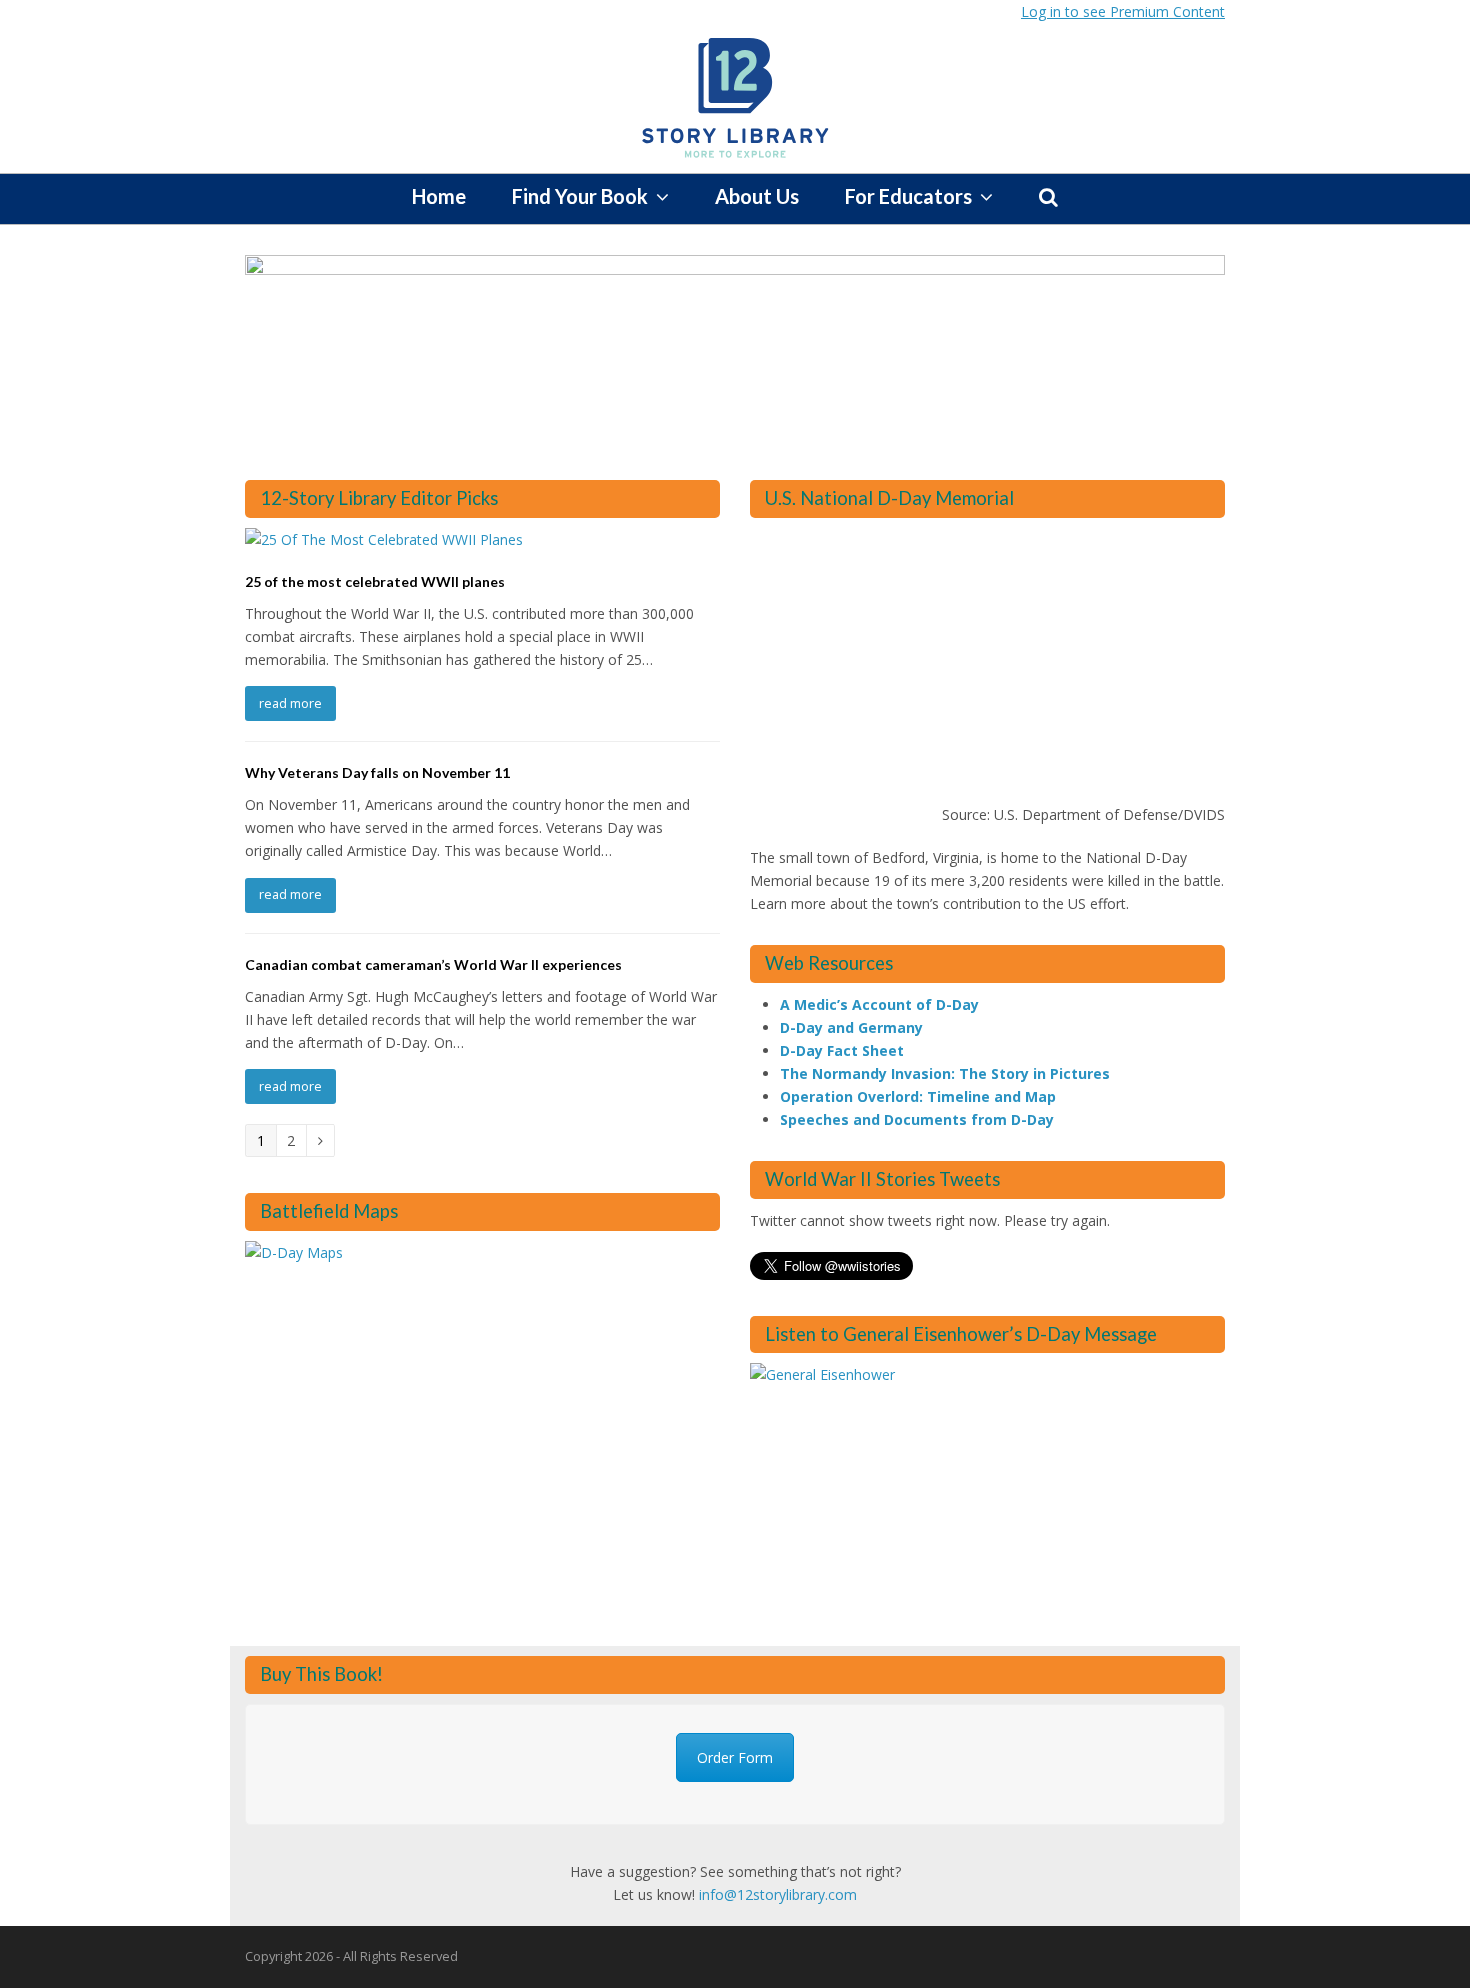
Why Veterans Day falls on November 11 (377, 772)
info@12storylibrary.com (778, 1894)
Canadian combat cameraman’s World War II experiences (433, 964)
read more (290, 703)
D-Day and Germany (851, 1027)
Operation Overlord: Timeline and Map (918, 1096)
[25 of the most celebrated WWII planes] (384, 539)
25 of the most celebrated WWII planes (375, 581)
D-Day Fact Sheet (842, 1050)
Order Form (735, 1757)
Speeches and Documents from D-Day (917, 1119)
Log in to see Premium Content (1123, 11)
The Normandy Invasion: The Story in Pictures (945, 1073)
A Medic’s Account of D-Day (879, 1004)
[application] (987, 665)
